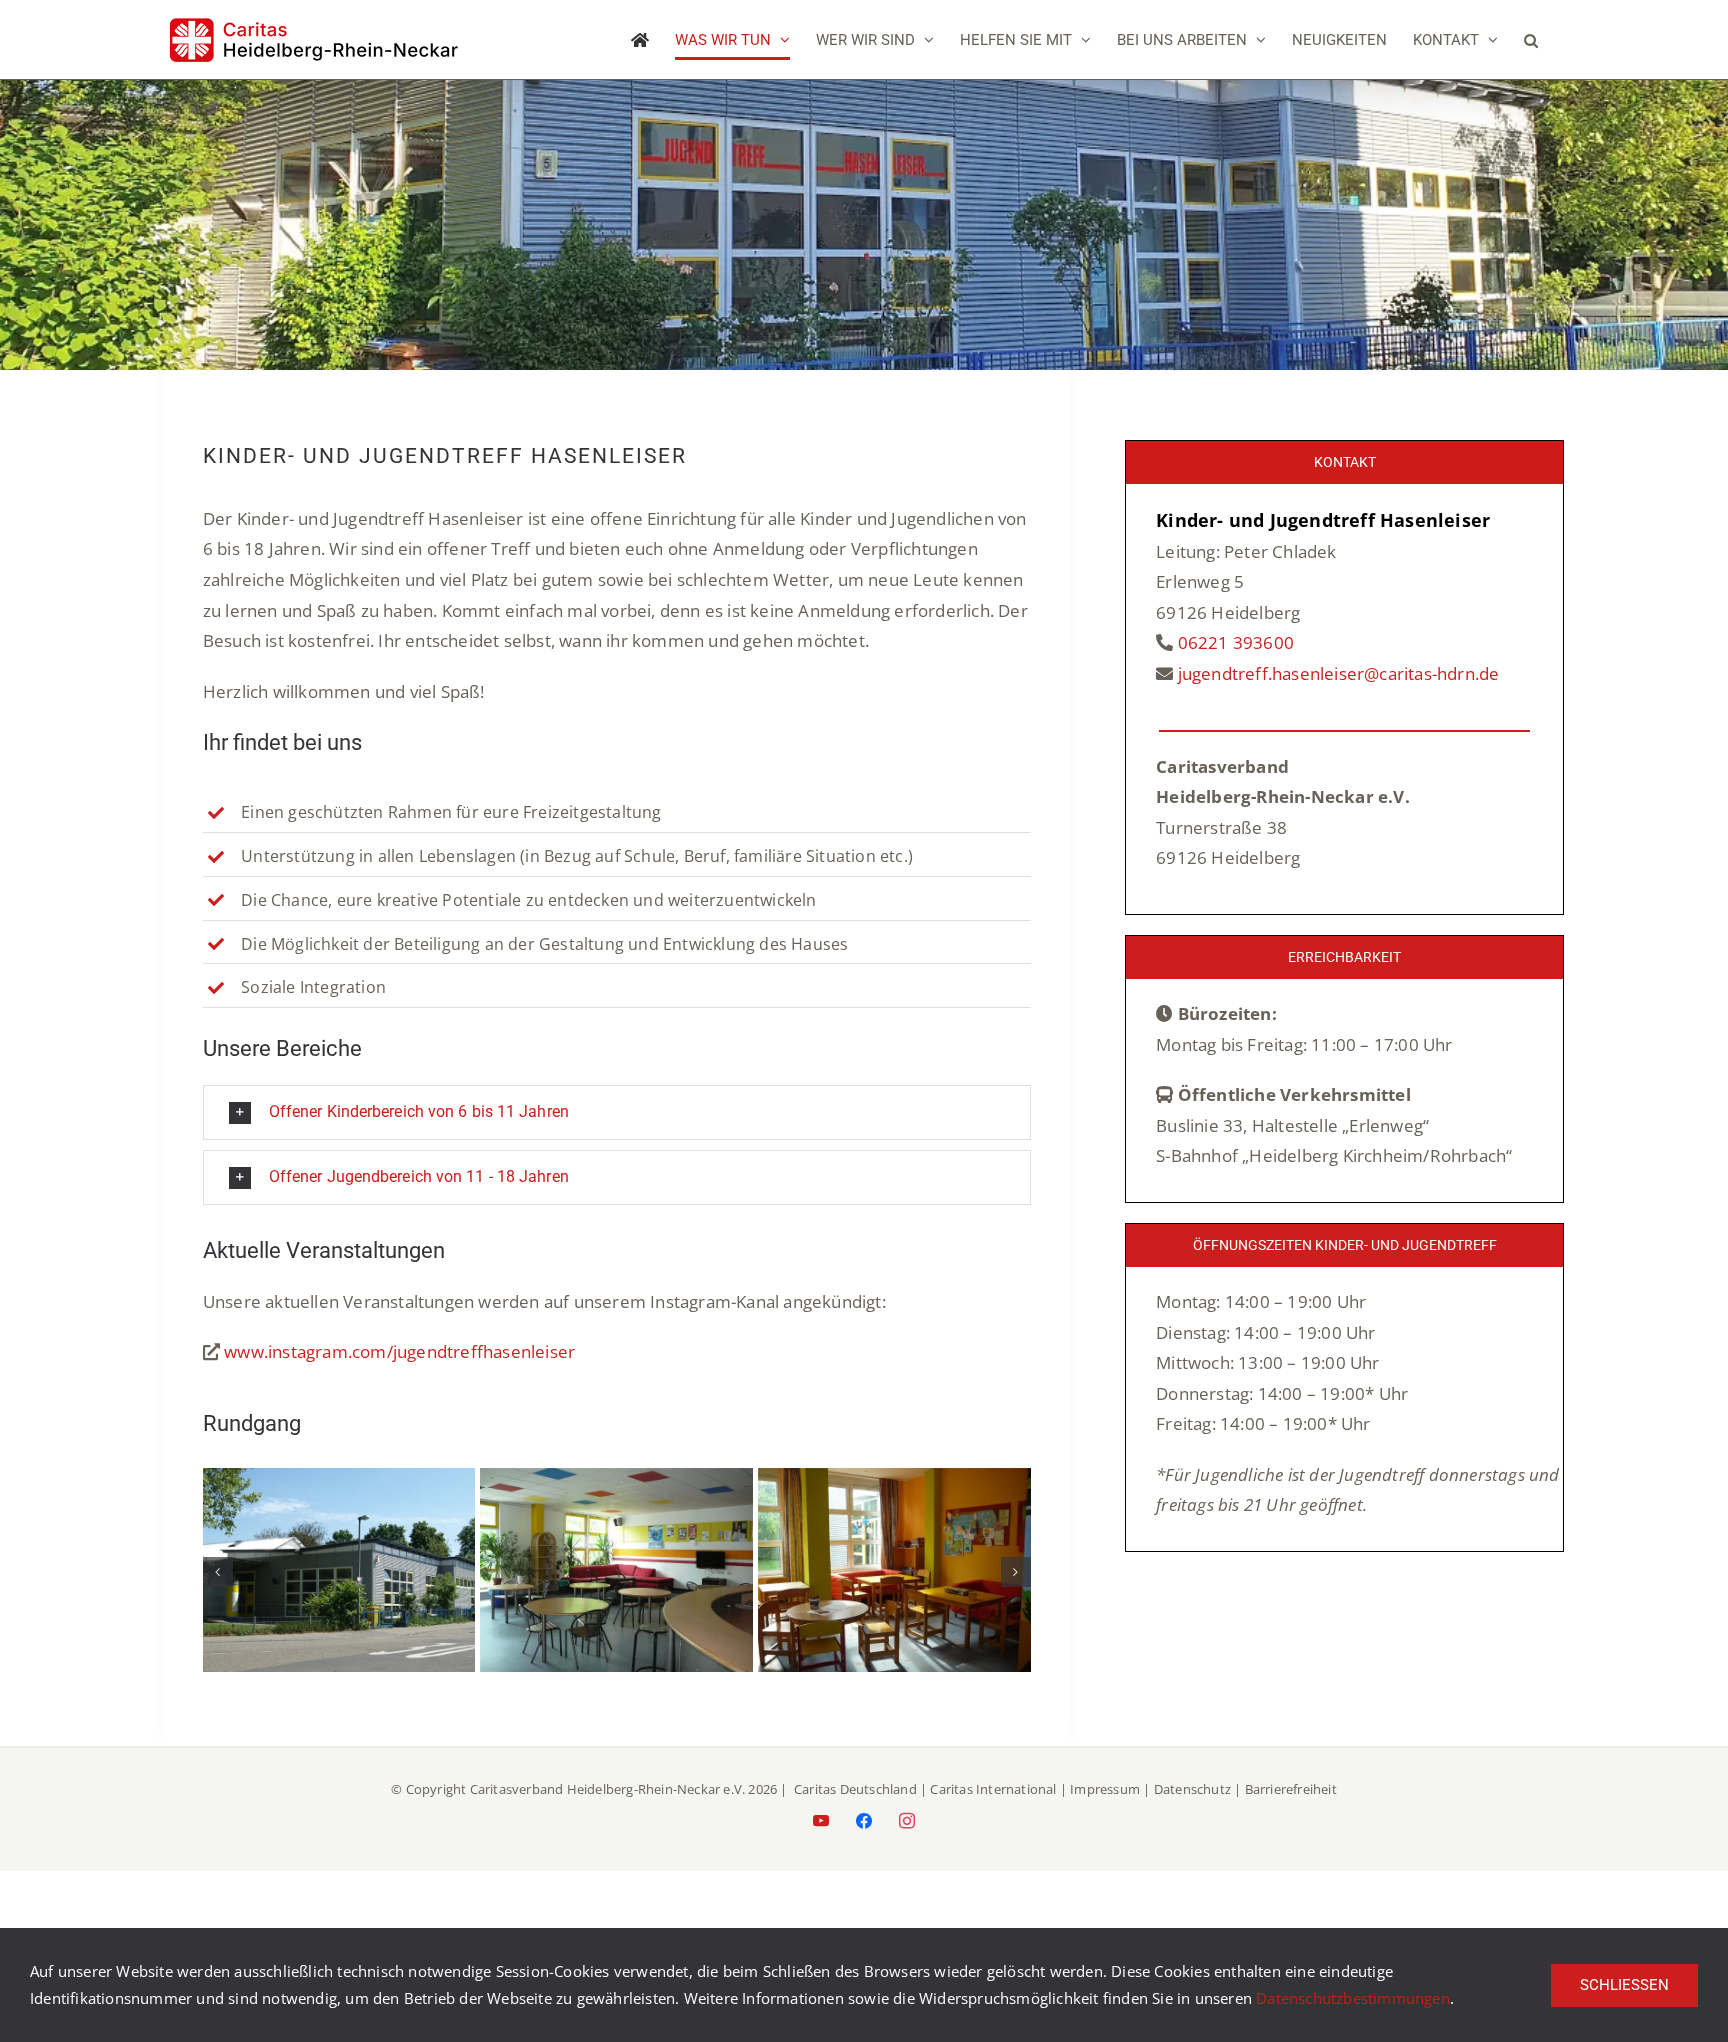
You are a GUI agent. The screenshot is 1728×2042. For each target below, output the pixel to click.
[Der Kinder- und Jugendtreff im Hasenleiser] (339, 1479)
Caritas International (993, 1789)
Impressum (1105, 1789)
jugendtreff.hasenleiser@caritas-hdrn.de (1339, 673)
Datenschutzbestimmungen (1353, 1998)
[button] (1531, 40)
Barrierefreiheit (1291, 1789)
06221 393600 (1236, 642)
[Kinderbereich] (894, 1479)
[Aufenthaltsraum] (616, 1479)
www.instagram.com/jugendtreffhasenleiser (399, 1351)
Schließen (1624, 1985)
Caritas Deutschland (855, 1789)
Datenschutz (1192, 1789)
